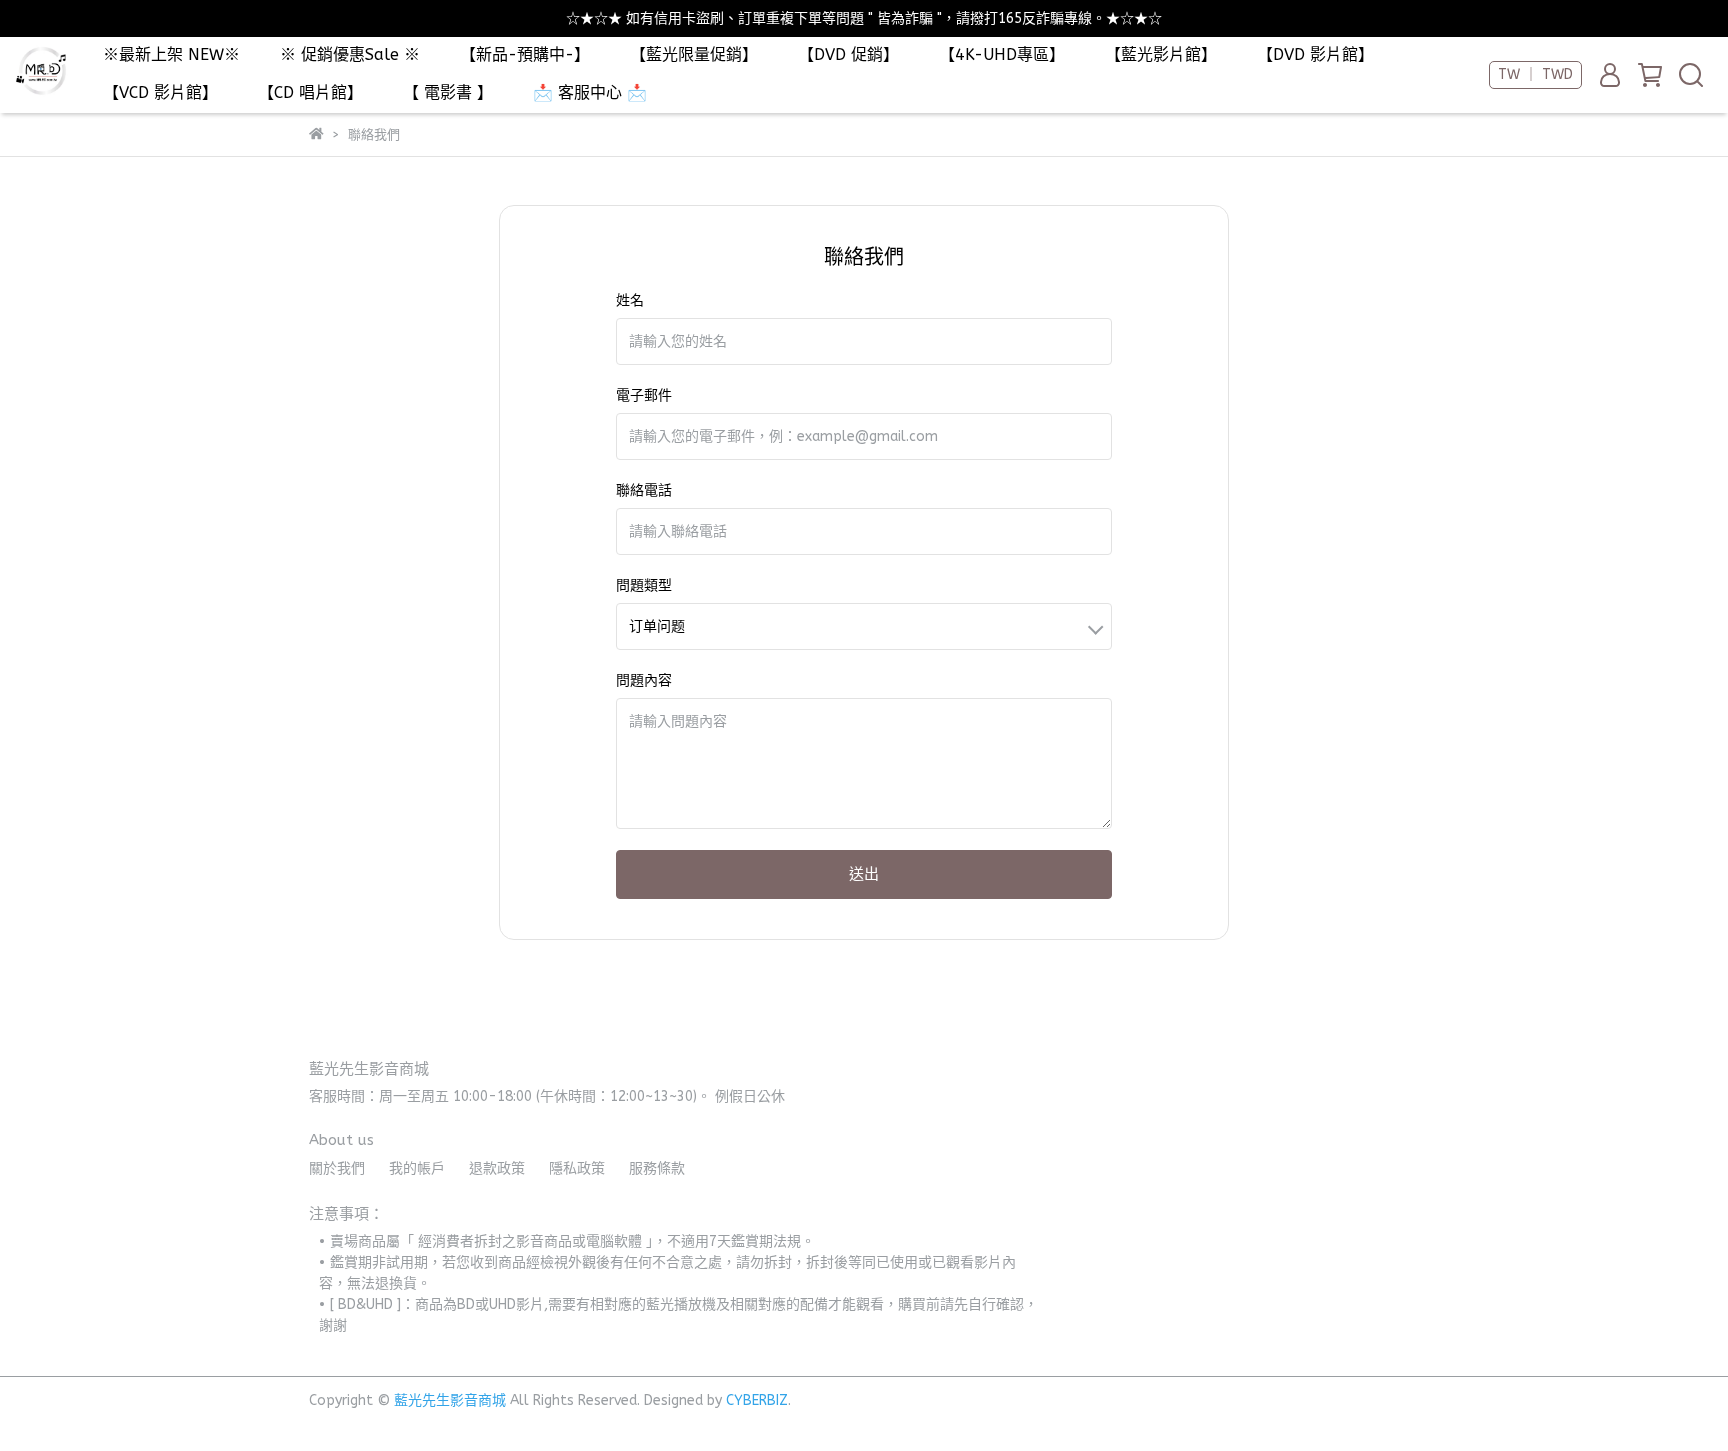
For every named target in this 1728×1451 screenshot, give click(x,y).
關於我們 (337, 1168)
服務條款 (657, 1168)
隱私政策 (577, 1168)
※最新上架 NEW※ (171, 54)
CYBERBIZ (757, 1400)
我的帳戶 (417, 1168)
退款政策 (497, 1168)
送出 (864, 874)
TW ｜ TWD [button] (1535, 74)
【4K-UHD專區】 (1002, 54)
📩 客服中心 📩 (590, 92)
